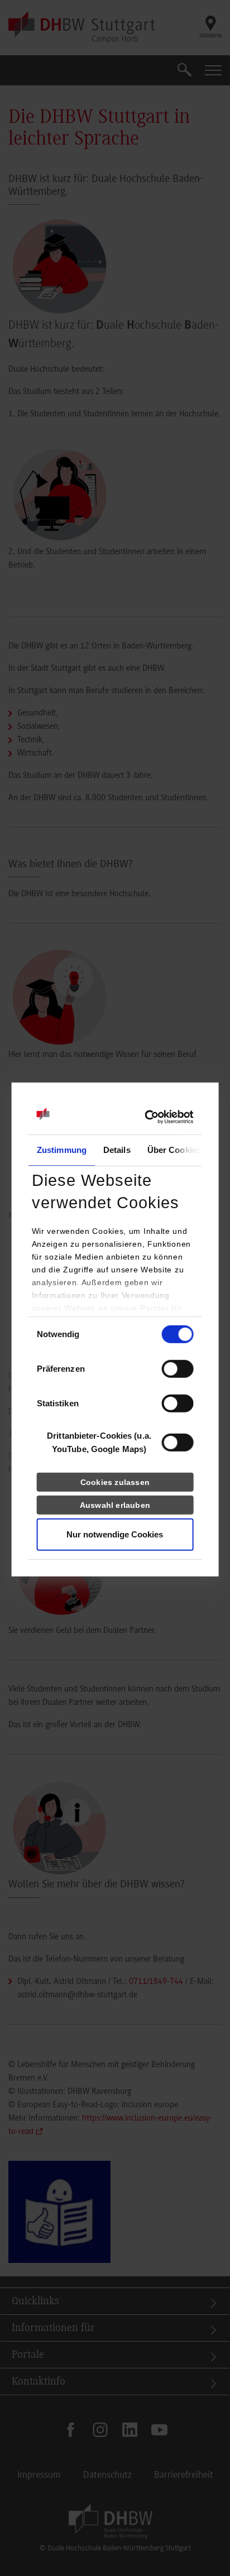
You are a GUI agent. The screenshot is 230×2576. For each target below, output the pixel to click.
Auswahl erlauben (115, 1505)
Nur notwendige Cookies (115, 1534)
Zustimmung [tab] (62, 1150)
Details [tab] (117, 1150)
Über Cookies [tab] (174, 1150)
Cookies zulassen (115, 1482)
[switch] (177, 1369)
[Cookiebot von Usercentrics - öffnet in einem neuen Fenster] (144, 1117)
